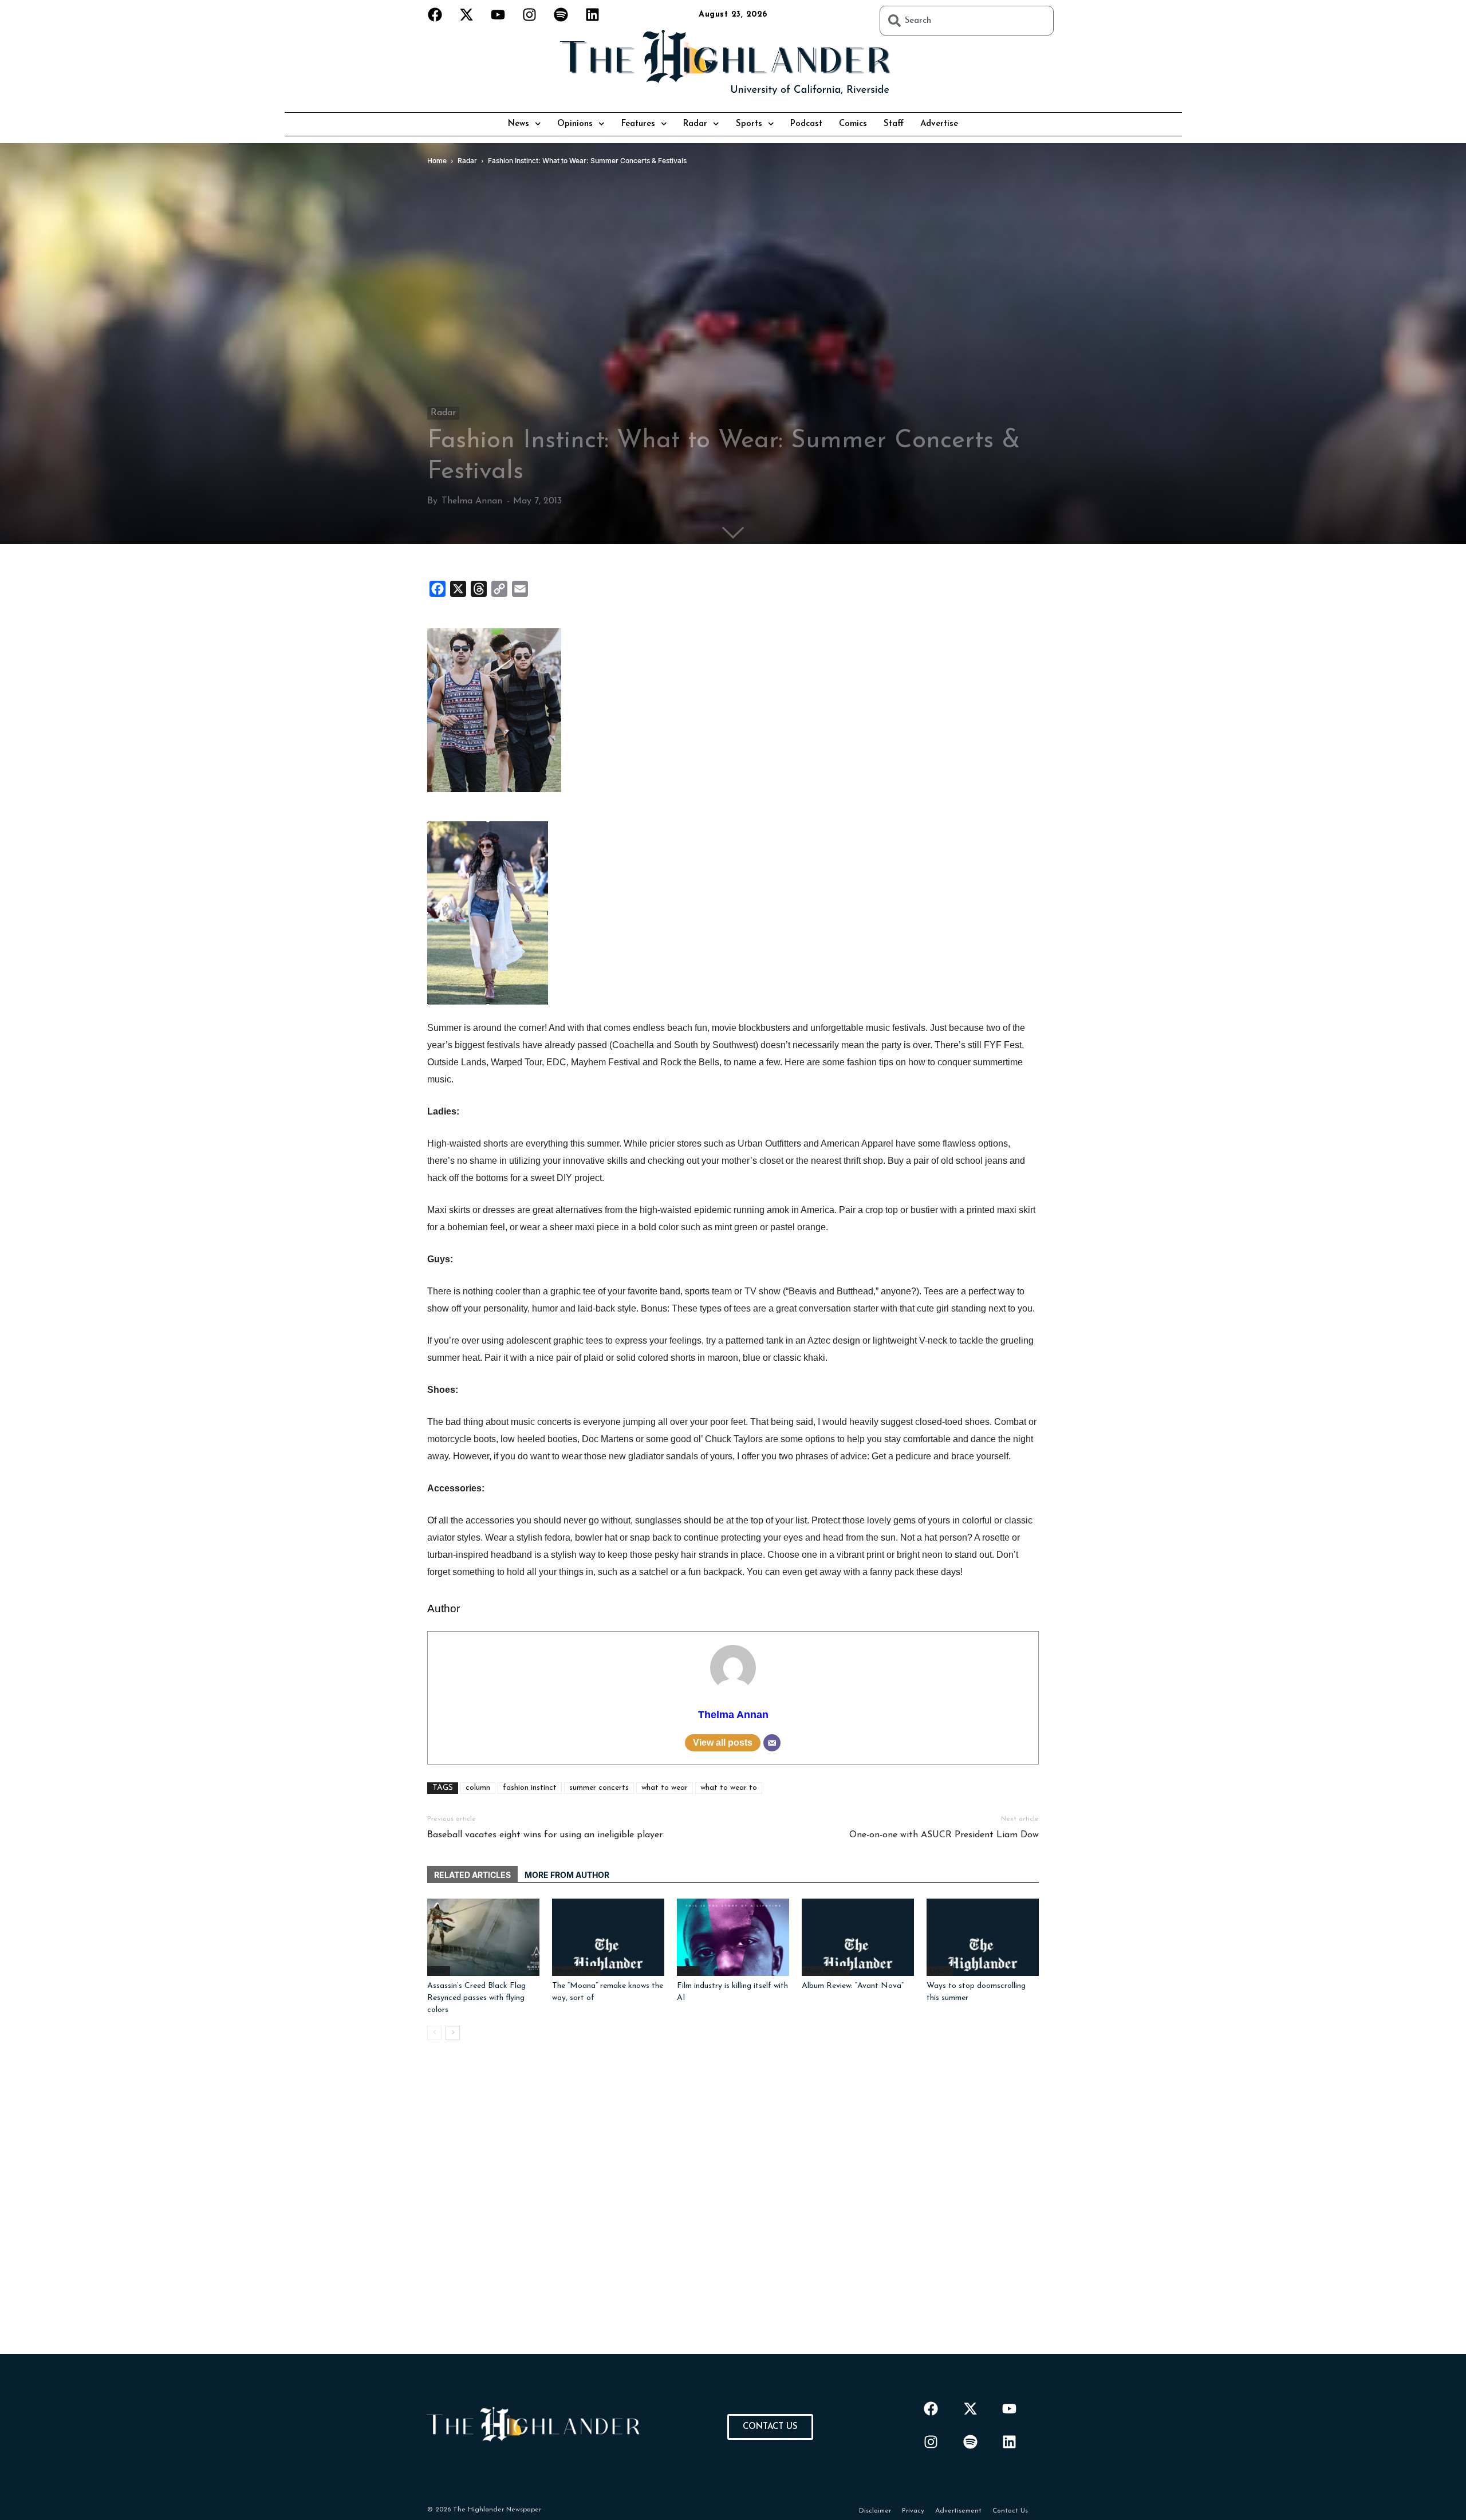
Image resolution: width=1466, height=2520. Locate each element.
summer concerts (599, 1788)
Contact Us (1010, 2511)
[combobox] (967, 21)
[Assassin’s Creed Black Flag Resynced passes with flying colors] (483, 1937)
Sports (749, 124)
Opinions (575, 124)
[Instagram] (530, 14)
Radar (695, 124)
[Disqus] (733, 2211)
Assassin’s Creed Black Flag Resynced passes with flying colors (476, 1998)
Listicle (940, 1971)
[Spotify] (561, 14)
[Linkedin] (593, 14)
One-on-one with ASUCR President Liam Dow (944, 1835)
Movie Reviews (576, 1971)
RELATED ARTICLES (472, 1875)
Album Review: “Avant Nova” (853, 1986)
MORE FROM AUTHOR (567, 1875)
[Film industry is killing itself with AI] (733, 1937)
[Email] (772, 1743)
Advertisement (958, 2511)
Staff (894, 124)
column (478, 1788)
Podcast (806, 124)
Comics (853, 124)
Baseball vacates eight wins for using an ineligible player (545, 1835)
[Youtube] (498, 14)
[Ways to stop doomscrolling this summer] (983, 1937)
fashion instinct (530, 1788)
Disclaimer (875, 2511)
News (519, 124)
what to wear (665, 1788)
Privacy (913, 2511)
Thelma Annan (472, 501)
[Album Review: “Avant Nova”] (858, 1937)
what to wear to (729, 1788)
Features (638, 124)
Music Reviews (826, 1971)
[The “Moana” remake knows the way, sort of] (608, 1937)
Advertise (939, 124)
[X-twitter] (467, 14)
